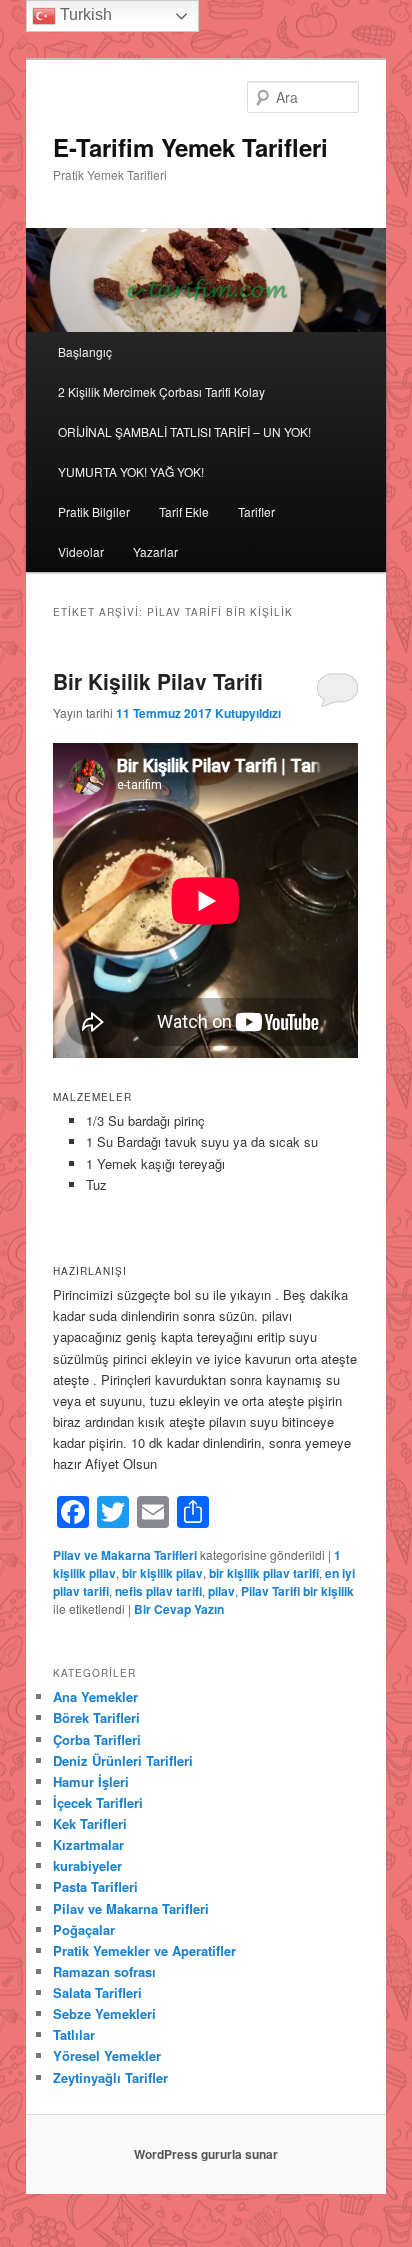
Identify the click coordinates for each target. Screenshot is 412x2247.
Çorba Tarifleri (97, 1739)
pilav (221, 1591)
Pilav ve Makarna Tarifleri (125, 1555)
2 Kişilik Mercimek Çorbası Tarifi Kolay (161, 391)
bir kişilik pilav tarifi (264, 1573)
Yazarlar (155, 551)
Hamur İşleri (91, 1781)
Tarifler (256, 511)
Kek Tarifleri (90, 1823)
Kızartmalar (88, 1844)
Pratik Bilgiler (94, 511)
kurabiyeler (87, 1865)
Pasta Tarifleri (95, 1886)
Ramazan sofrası (104, 1971)
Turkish (84, 14)
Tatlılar (74, 2034)
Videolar (81, 551)
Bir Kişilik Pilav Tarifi (158, 681)
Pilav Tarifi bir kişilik (297, 1591)
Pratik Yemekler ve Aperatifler (144, 1950)
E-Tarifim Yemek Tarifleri (190, 147)
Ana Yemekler (95, 1696)
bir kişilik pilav (162, 1573)
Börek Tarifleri (96, 1717)
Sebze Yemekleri (104, 2013)
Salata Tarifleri (97, 1992)
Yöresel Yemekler (107, 2055)
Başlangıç (85, 351)
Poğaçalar (84, 1929)
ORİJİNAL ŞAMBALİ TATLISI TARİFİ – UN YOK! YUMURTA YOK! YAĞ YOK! (184, 451)
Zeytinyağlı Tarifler (110, 2077)
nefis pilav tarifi (158, 1591)
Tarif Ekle (184, 511)
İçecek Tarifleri (98, 1802)
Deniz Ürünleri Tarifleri (123, 1760)
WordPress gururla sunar (206, 2154)
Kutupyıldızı (248, 713)
